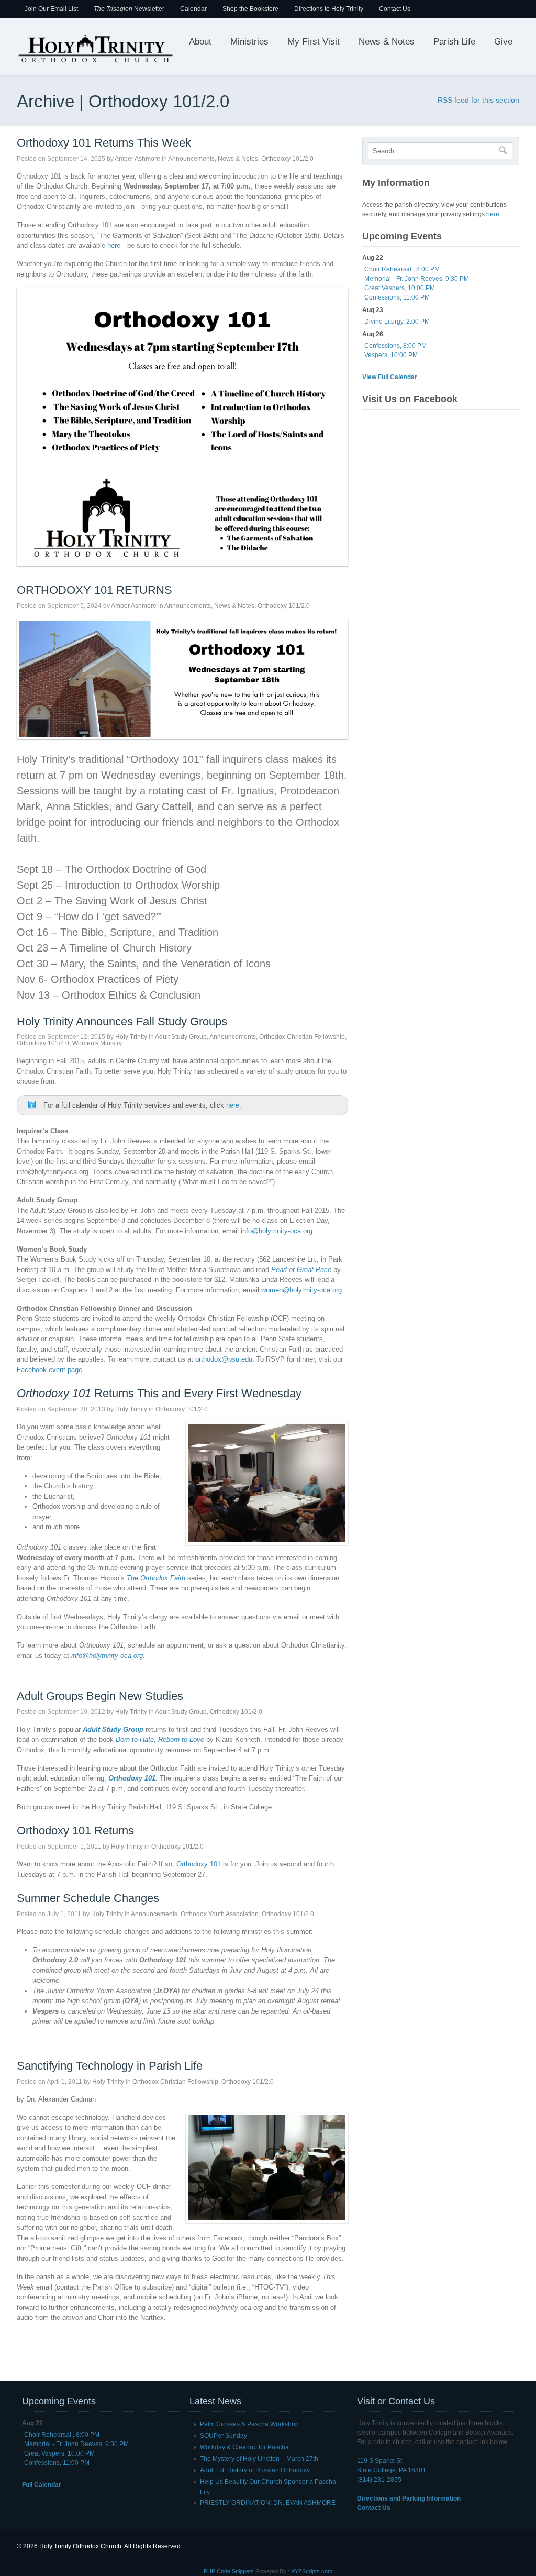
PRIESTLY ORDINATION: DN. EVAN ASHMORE (268, 2503)
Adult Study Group (181, 1037)
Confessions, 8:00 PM (395, 346)
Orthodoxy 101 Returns (75, 1831)
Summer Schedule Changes (88, 1898)
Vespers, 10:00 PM (391, 355)
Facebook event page (49, 1370)
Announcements (191, 159)
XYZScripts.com (312, 2571)
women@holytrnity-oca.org (301, 1290)
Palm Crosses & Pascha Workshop (249, 2424)
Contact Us (395, 9)
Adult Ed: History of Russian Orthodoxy (255, 2470)
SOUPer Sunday (224, 2436)
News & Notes (387, 42)
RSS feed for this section (478, 100)
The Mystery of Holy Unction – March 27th (259, 2459)
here (114, 245)
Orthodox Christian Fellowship (302, 1037)
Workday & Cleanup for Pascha (244, 2447)
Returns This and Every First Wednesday (159, 1393)
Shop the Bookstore (250, 9)
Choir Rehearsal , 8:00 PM (402, 269)
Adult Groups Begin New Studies (100, 1696)
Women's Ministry (97, 1043)
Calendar (193, 9)
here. (234, 1105)
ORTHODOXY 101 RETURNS (94, 590)
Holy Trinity (131, 1037)
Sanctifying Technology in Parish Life (110, 2066)
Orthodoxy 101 (199, 1864)
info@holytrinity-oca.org (277, 1231)
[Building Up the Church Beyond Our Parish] (95, 62)
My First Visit (314, 42)
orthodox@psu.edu (224, 1359)
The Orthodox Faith (156, 1578)
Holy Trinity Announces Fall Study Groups (122, 1021)
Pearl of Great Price (301, 1270)
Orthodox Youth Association (220, 1914)
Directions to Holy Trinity (329, 9)
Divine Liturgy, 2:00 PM (397, 322)
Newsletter (129, 9)
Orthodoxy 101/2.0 (287, 159)
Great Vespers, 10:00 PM (400, 288)
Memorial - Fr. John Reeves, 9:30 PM (417, 279)
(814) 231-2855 (379, 2480)
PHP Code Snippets (229, 2571)
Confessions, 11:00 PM (397, 297)
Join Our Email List (51, 9)
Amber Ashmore (137, 159)
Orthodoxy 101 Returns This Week (104, 143)
